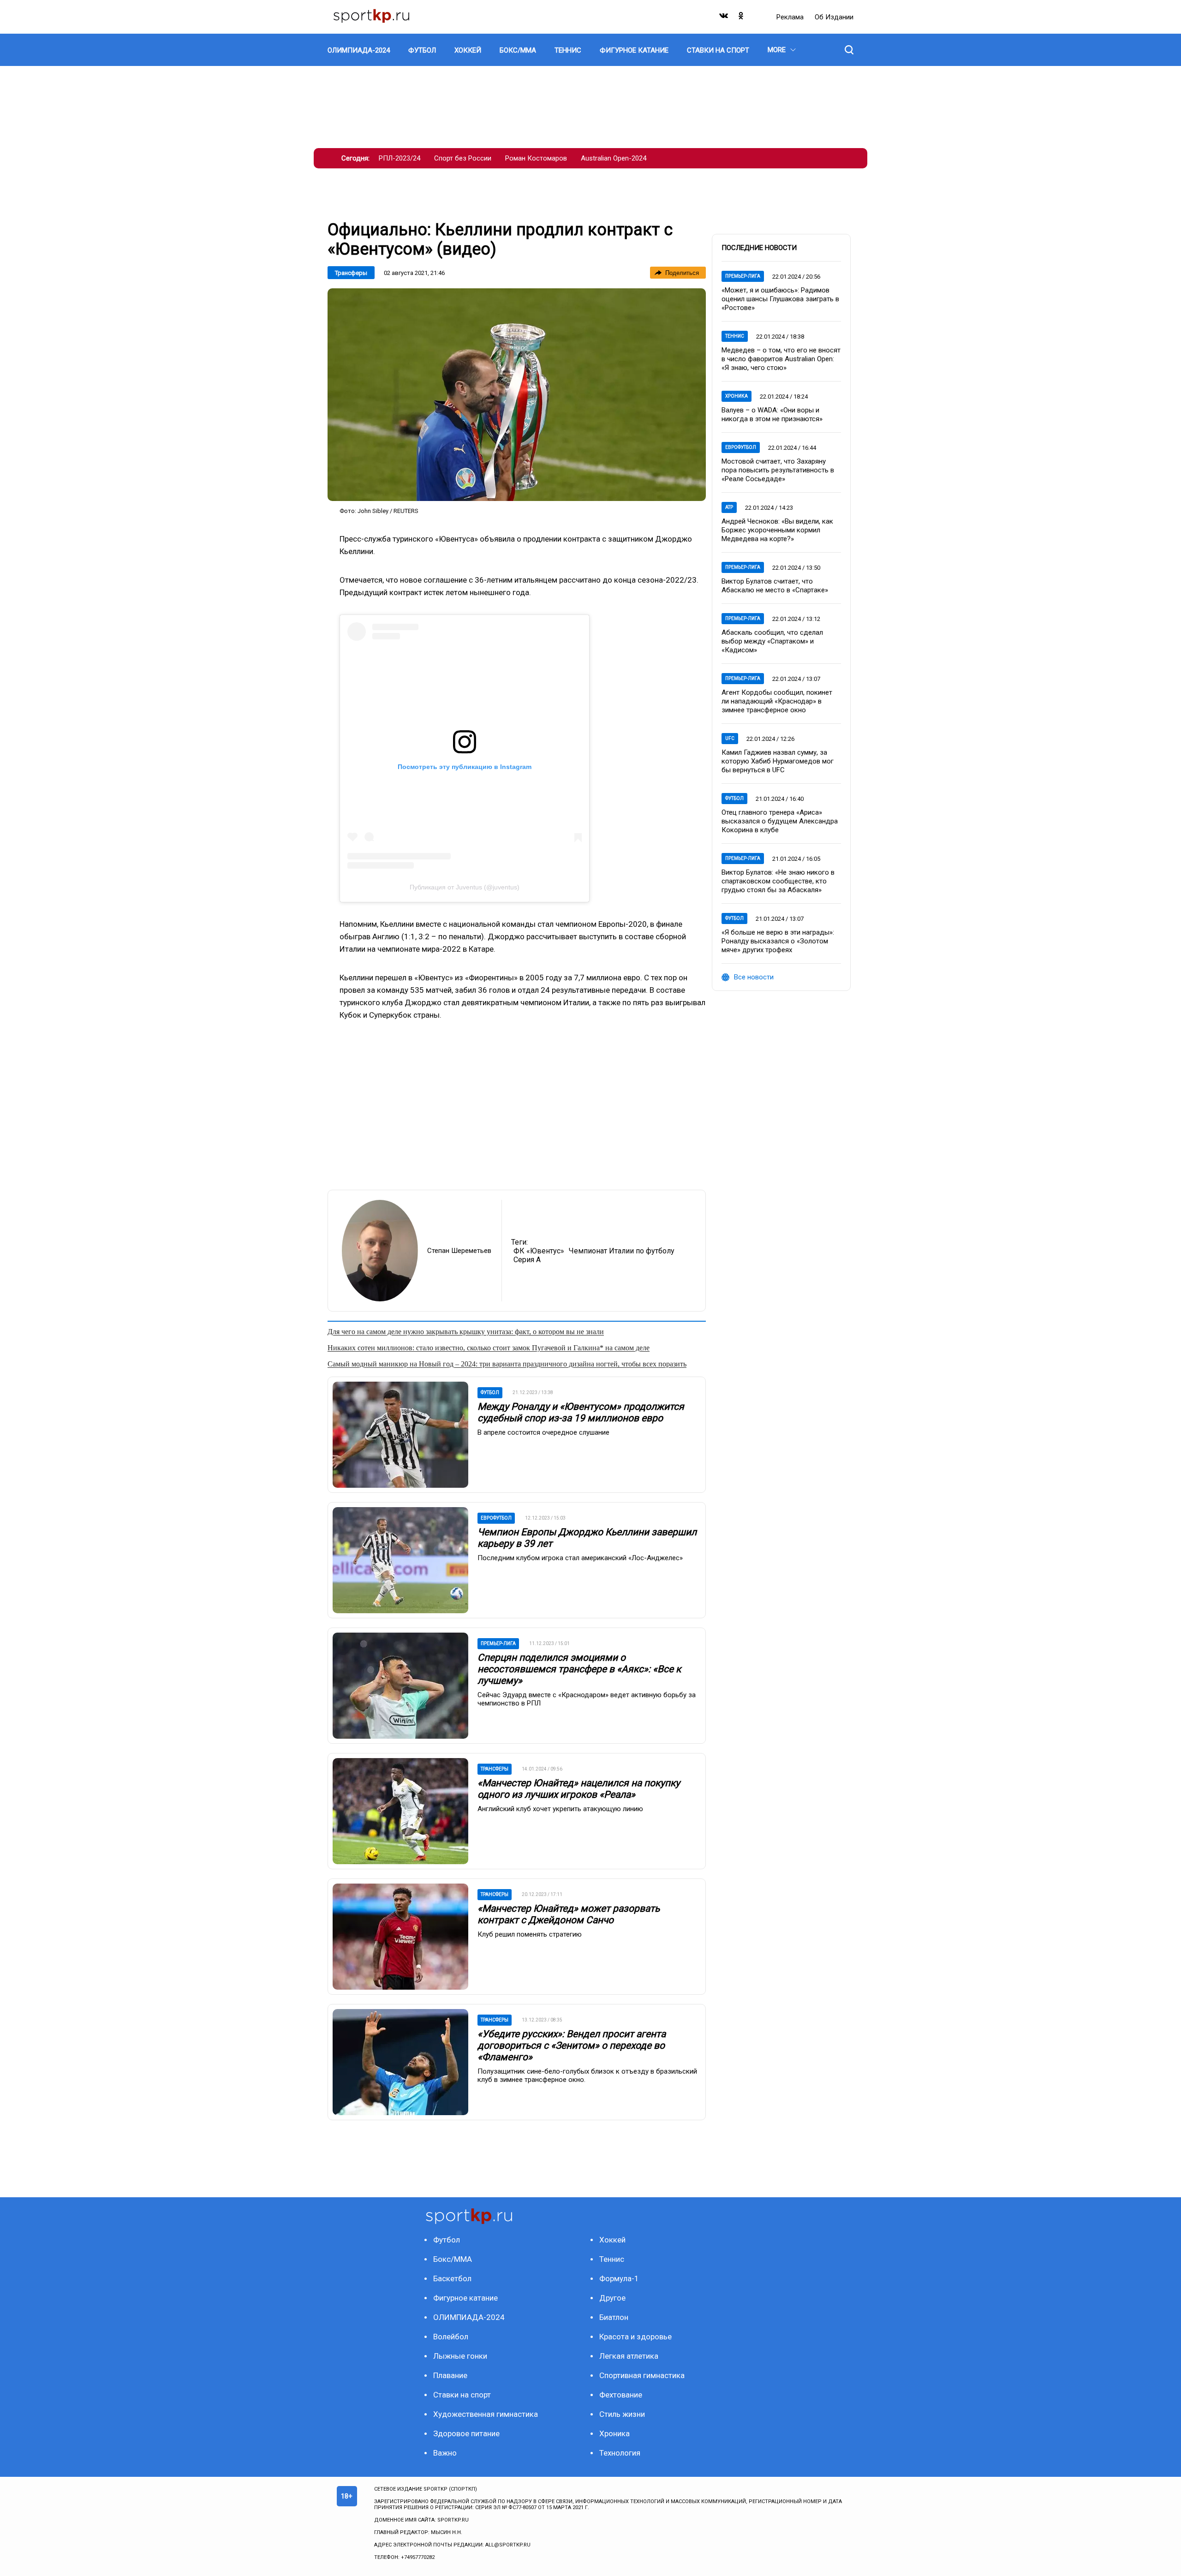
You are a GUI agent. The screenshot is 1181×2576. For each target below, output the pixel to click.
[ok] (741, 18)
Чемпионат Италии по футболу (622, 1251)
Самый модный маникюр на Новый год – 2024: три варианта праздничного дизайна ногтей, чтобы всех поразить (507, 1364)
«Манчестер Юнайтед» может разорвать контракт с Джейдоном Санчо (569, 1914)
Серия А (527, 1260)
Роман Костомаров (536, 158)
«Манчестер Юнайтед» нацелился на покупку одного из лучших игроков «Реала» (579, 1789)
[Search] (849, 50)
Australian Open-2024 (614, 158)
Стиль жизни (622, 2414)
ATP (729, 507)
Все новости (754, 977)
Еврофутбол (741, 447)
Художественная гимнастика (486, 2414)
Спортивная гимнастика (642, 2375)
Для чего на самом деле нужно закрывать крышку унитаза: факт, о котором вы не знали (466, 1332)
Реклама (791, 17)
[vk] (724, 18)
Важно (445, 2453)
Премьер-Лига (743, 276)
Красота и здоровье (635, 2337)
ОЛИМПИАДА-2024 (469, 2317)
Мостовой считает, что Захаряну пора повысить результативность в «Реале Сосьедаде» (778, 470)
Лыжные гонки (460, 2356)
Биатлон (614, 2317)
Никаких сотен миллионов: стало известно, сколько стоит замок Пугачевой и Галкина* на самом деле (489, 1348)
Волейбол (451, 2337)
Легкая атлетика (629, 2356)
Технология (620, 2453)
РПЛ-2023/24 (400, 158)
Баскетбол (452, 2278)
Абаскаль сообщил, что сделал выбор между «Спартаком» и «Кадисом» (772, 641)
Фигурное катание (465, 2298)
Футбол (734, 798)
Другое (612, 2298)
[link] (517, 395)
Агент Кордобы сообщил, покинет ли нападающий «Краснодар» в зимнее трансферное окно (777, 701)
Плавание (450, 2375)
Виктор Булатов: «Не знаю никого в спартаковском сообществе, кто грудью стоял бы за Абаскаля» (778, 881)
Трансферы (351, 273)
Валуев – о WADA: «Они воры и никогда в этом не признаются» (772, 414)
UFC (730, 738)
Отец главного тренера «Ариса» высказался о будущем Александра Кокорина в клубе (780, 821)
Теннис (735, 336)
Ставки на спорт (462, 2395)
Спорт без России (463, 158)
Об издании (834, 17)
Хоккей (612, 2240)
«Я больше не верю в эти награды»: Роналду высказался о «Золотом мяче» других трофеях (778, 941)
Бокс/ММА (453, 2259)
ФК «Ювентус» (539, 1251)
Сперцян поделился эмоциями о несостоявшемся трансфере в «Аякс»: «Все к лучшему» (579, 1669)
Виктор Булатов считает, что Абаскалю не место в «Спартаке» (775, 586)
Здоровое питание (466, 2433)
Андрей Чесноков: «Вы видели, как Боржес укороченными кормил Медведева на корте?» (777, 530)
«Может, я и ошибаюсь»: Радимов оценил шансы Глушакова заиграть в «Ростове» (780, 299)
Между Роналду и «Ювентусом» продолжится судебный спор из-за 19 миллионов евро (581, 1412)
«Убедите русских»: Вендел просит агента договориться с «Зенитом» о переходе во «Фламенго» (572, 2045)
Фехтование (621, 2395)
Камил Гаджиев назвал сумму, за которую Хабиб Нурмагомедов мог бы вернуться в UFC (778, 761)
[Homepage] (371, 17)
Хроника (737, 396)
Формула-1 (619, 2278)
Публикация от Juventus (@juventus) (465, 887)
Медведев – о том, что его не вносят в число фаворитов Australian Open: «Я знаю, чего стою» (781, 359)
